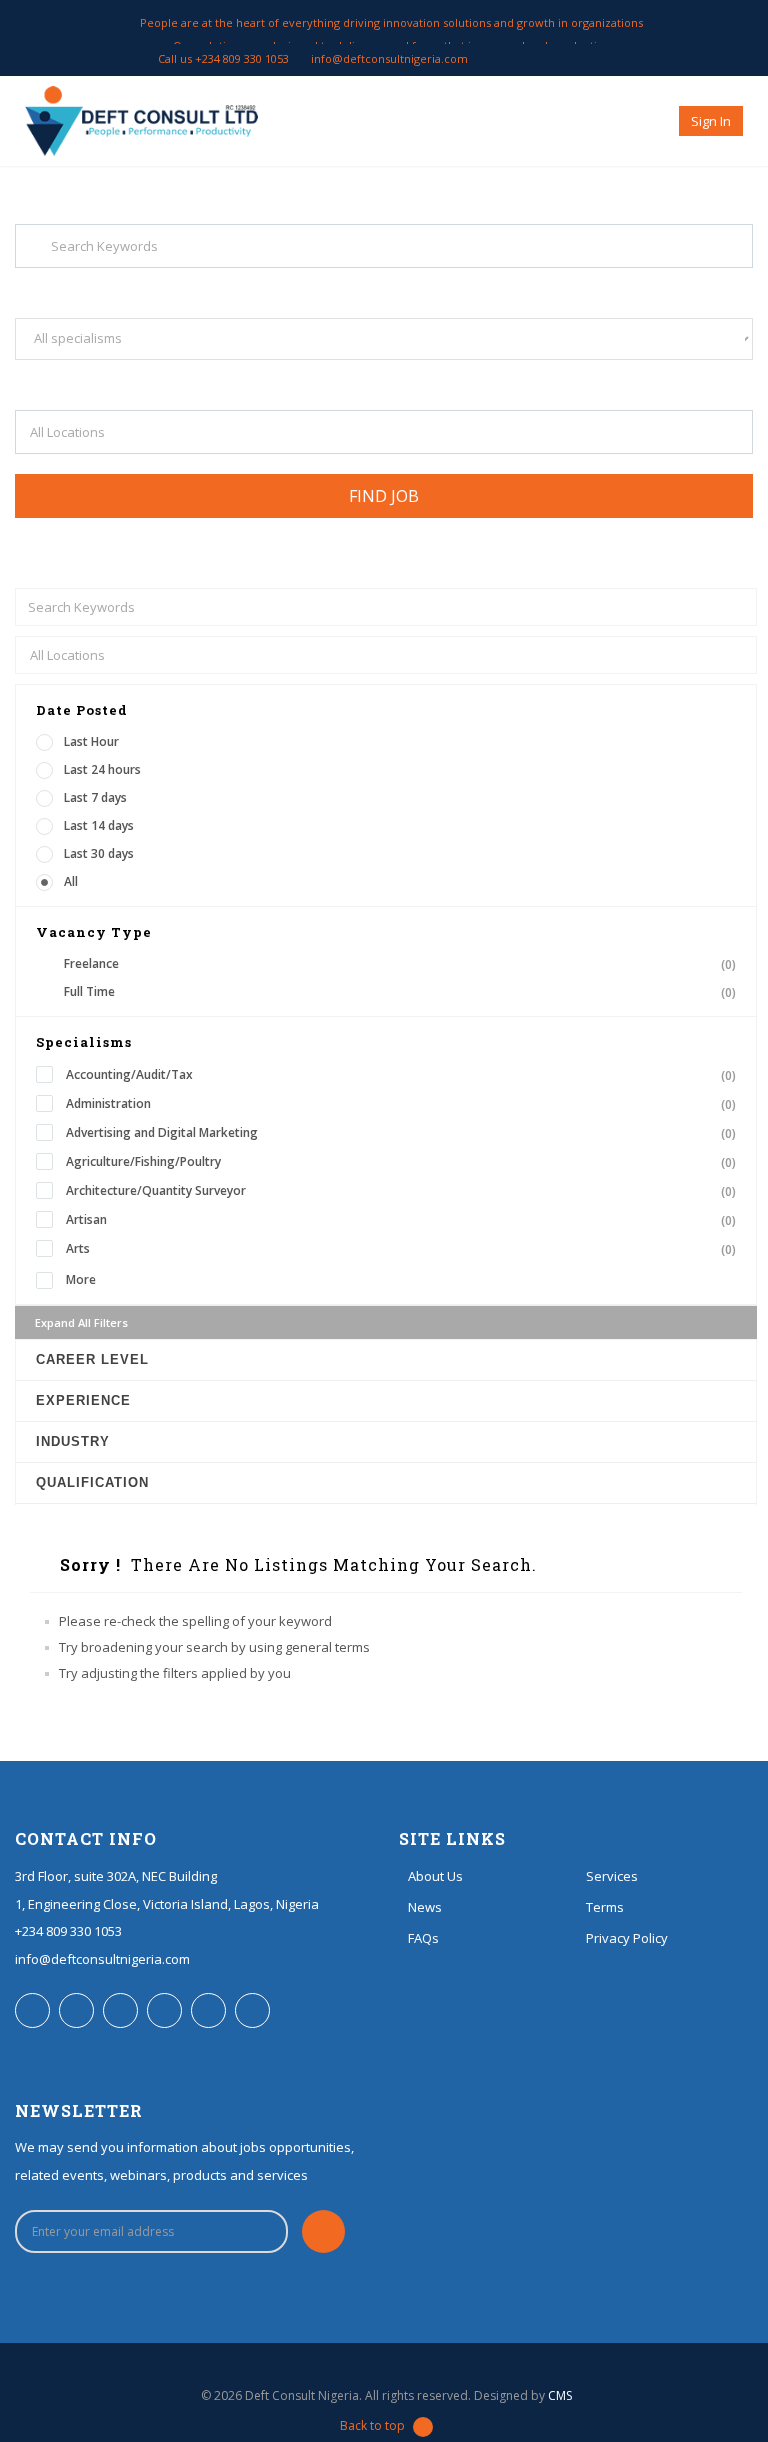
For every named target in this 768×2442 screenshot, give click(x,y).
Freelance (400, 964)
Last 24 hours (102, 769)
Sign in (711, 121)
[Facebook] (507, 58)
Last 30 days (99, 853)
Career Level (92, 1359)
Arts (401, 1249)
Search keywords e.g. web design (108, 286)
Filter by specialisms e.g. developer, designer (140, 378)
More (81, 1279)
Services (612, 1876)
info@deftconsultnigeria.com (389, 58)
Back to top (372, 2425)
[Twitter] (553, 58)
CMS (560, 2395)
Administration (401, 1104)
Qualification (92, 1482)
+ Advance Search (64, 536)
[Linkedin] (576, 58)
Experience (83, 1400)
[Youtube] (599, 58)
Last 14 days (99, 825)
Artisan (401, 1220)
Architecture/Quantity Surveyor (401, 1191)
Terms (605, 1907)
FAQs (423, 1938)
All (71, 881)
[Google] (622, 58)
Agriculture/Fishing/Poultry (401, 1162)
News (425, 1907)
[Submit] (323, 2231)
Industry (73, 1441)
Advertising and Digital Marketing (401, 1133)
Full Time (400, 992)
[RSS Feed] (530, 58)
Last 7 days (95, 797)
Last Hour (91, 741)
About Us (435, 1876)
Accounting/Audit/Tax (401, 1075)
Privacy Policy (627, 1938)
